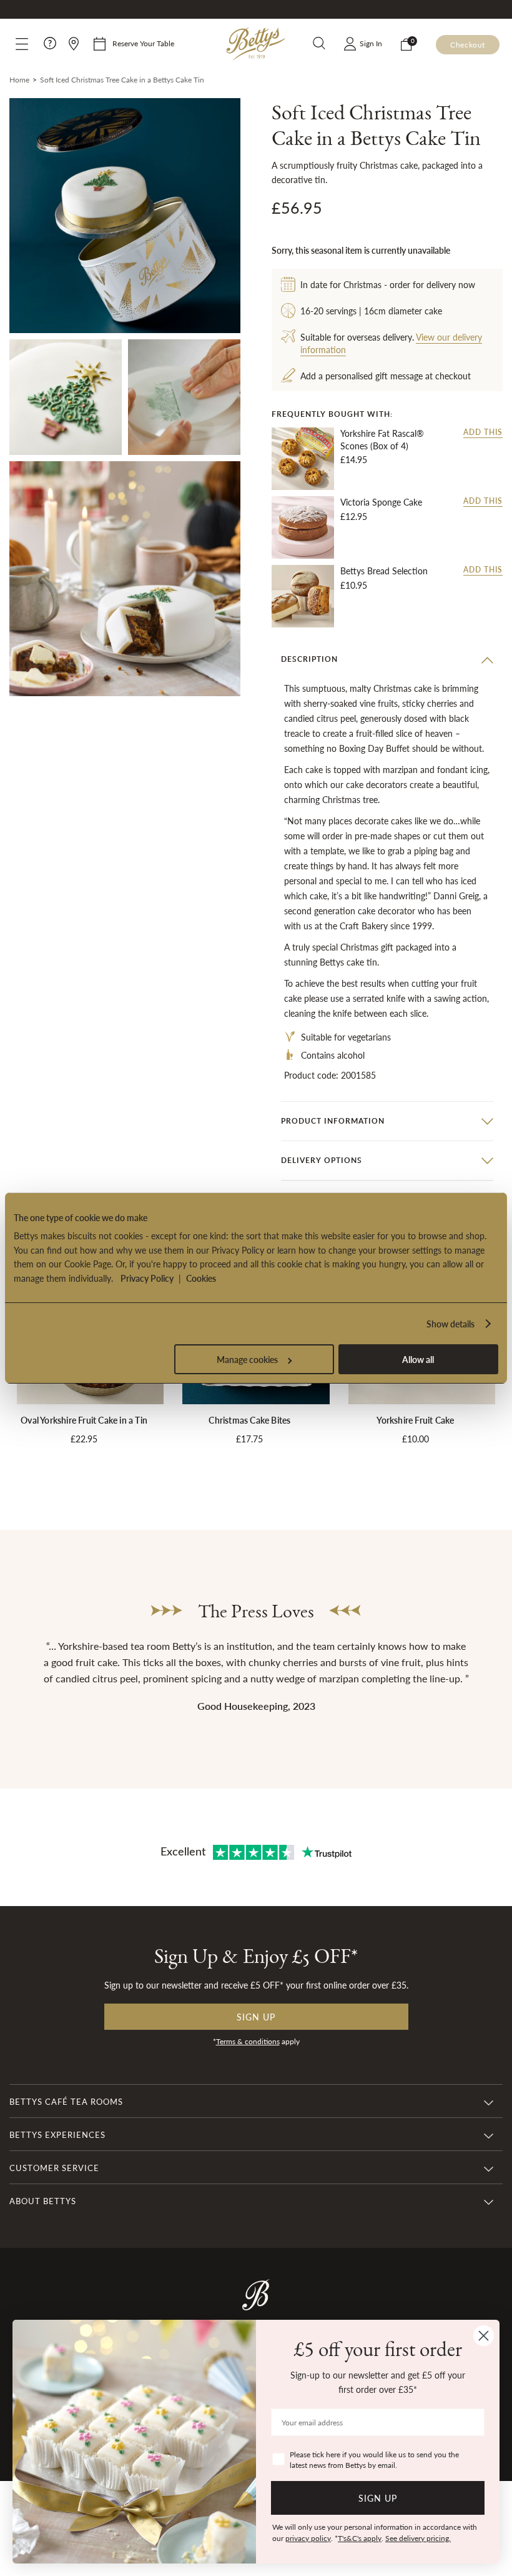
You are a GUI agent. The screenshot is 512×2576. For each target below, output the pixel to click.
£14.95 (354, 459)
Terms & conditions (248, 2041)
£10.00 (416, 1439)
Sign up (256, 2017)
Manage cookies (247, 1359)
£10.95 (354, 585)
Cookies (201, 1278)
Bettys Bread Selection (384, 571)
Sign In (371, 43)
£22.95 (84, 1439)
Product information (333, 1121)
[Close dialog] (484, 2336)
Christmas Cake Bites (249, 1420)
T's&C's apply (360, 2538)
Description (309, 659)
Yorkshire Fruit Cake (415, 1420)
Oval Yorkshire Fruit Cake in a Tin (84, 1420)
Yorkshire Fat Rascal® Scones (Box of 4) (382, 440)
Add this (483, 432)
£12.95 (354, 516)
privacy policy (308, 2538)
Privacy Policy (147, 1278)
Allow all (418, 1359)
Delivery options (322, 1160)
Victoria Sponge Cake (381, 502)
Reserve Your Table (143, 43)
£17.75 (249, 1439)
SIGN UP (378, 2498)
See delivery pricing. (418, 2538)
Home (19, 80)
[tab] (387, 659)
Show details (450, 1324)
